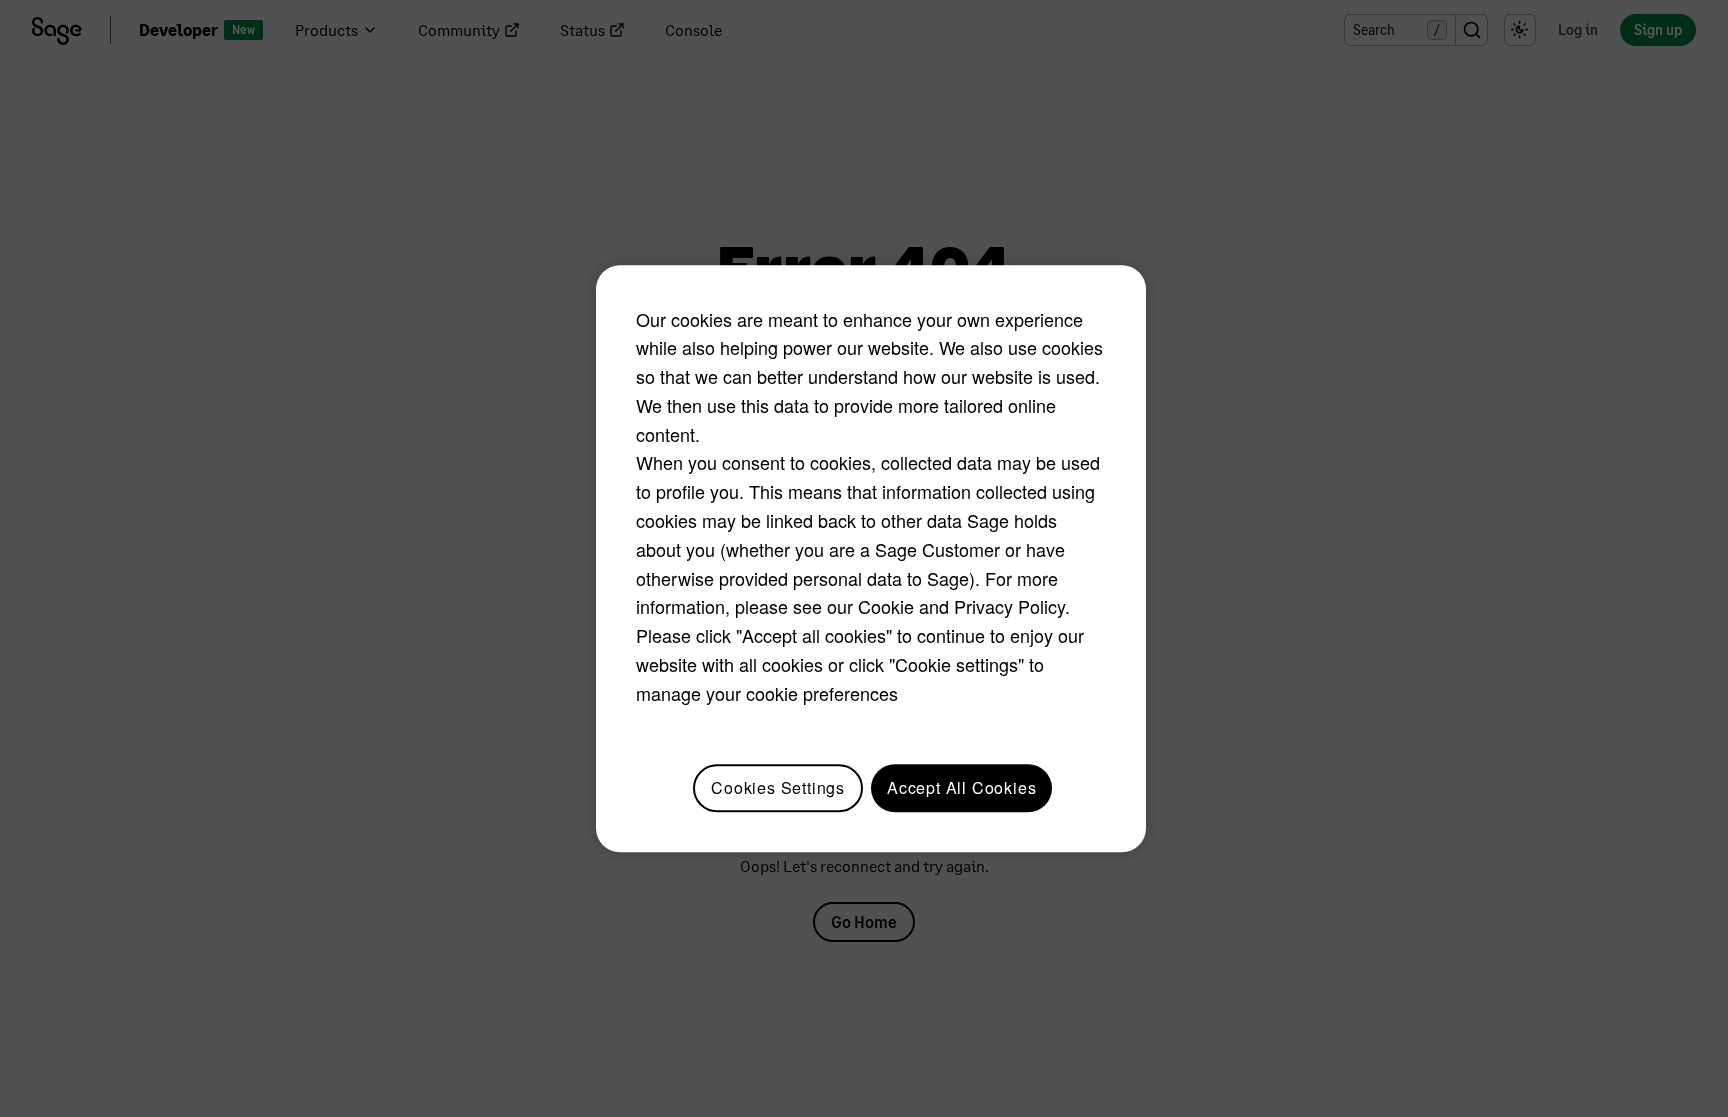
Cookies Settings (778, 787)
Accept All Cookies (961, 787)
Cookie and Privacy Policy (961, 607)
